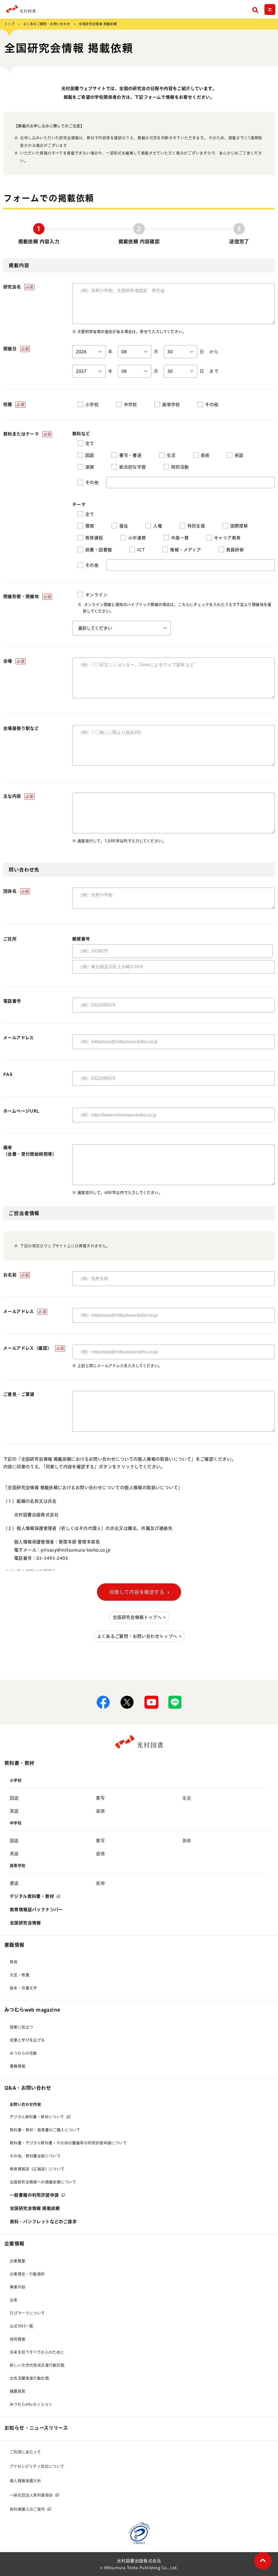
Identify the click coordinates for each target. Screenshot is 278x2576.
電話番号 (12, 1001)
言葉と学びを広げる (27, 2040)
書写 (100, 1798)
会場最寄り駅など (21, 728)
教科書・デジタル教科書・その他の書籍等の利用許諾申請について (68, 2143)
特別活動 (180, 467)
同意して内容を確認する (137, 1592)
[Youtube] (151, 1702)
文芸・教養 (20, 1975)
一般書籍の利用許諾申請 (34, 2195)
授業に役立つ (21, 2027)
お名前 (16, 1275)
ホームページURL (21, 1111)
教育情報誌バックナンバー (36, 1910)
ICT (141, 550)
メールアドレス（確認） (34, 1348)
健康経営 (18, 2391)
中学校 (130, 405)
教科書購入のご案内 (27, 2509)
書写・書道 (130, 455)
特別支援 (196, 526)
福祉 (124, 526)
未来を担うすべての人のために (37, 2352)
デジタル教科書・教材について (37, 2117)
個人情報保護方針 (25, 2481)
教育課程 (94, 538)
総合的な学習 (132, 467)
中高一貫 (180, 538)
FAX (8, 1074)
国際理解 (239, 526)
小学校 (92, 405)
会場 (14, 661)
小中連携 (137, 538)
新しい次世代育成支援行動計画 (37, 2365)
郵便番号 (81, 939)
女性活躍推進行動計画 (29, 2378)
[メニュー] (270, 9)
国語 (90, 455)
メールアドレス (19, 1038)
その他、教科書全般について (35, 2156)
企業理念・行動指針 (27, 2274)
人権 (158, 526)
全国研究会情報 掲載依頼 (35, 2208)
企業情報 (14, 2244)
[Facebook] (103, 1702)
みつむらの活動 (23, 2053)
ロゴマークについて (27, 2313)
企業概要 (18, 2261)
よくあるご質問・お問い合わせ (47, 24)
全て (90, 443)
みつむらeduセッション (31, 2404)
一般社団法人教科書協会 (31, 2495)
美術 (205, 455)
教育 (14, 1962)
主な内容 (18, 796)
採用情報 (18, 2339)
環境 (90, 526)
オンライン (96, 595)
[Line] (175, 1702)
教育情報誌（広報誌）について (37, 2169)
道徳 (90, 467)
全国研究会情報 (25, 1923)
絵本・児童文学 (23, 1988)
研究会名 (18, 287)
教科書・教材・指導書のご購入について (45, 2130)
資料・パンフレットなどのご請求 (43, 2222)
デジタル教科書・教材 (32, 1896)
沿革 (14, 2300)
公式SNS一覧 (22, 2326)
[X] (127, 1702)
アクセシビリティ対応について (37, 2466)
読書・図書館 (99, 550)
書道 (14, 1883)
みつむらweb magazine (32, 2010)
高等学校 (171, 405)
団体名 (16, 891)
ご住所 (10, 939)
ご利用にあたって (25, 2452)
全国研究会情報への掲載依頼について (43, 2182)
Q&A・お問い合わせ (28, 2088)
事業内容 (18, 2287)
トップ (9, 24)
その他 (212, 405)
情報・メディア (185, 550)
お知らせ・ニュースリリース (36, 2428)
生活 (171, 455)
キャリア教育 (227, 538)
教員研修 (235, 550)
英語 (239, 455)
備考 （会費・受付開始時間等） (30, 1151)
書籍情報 (14, 1945)
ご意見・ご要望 (19, 1394)
